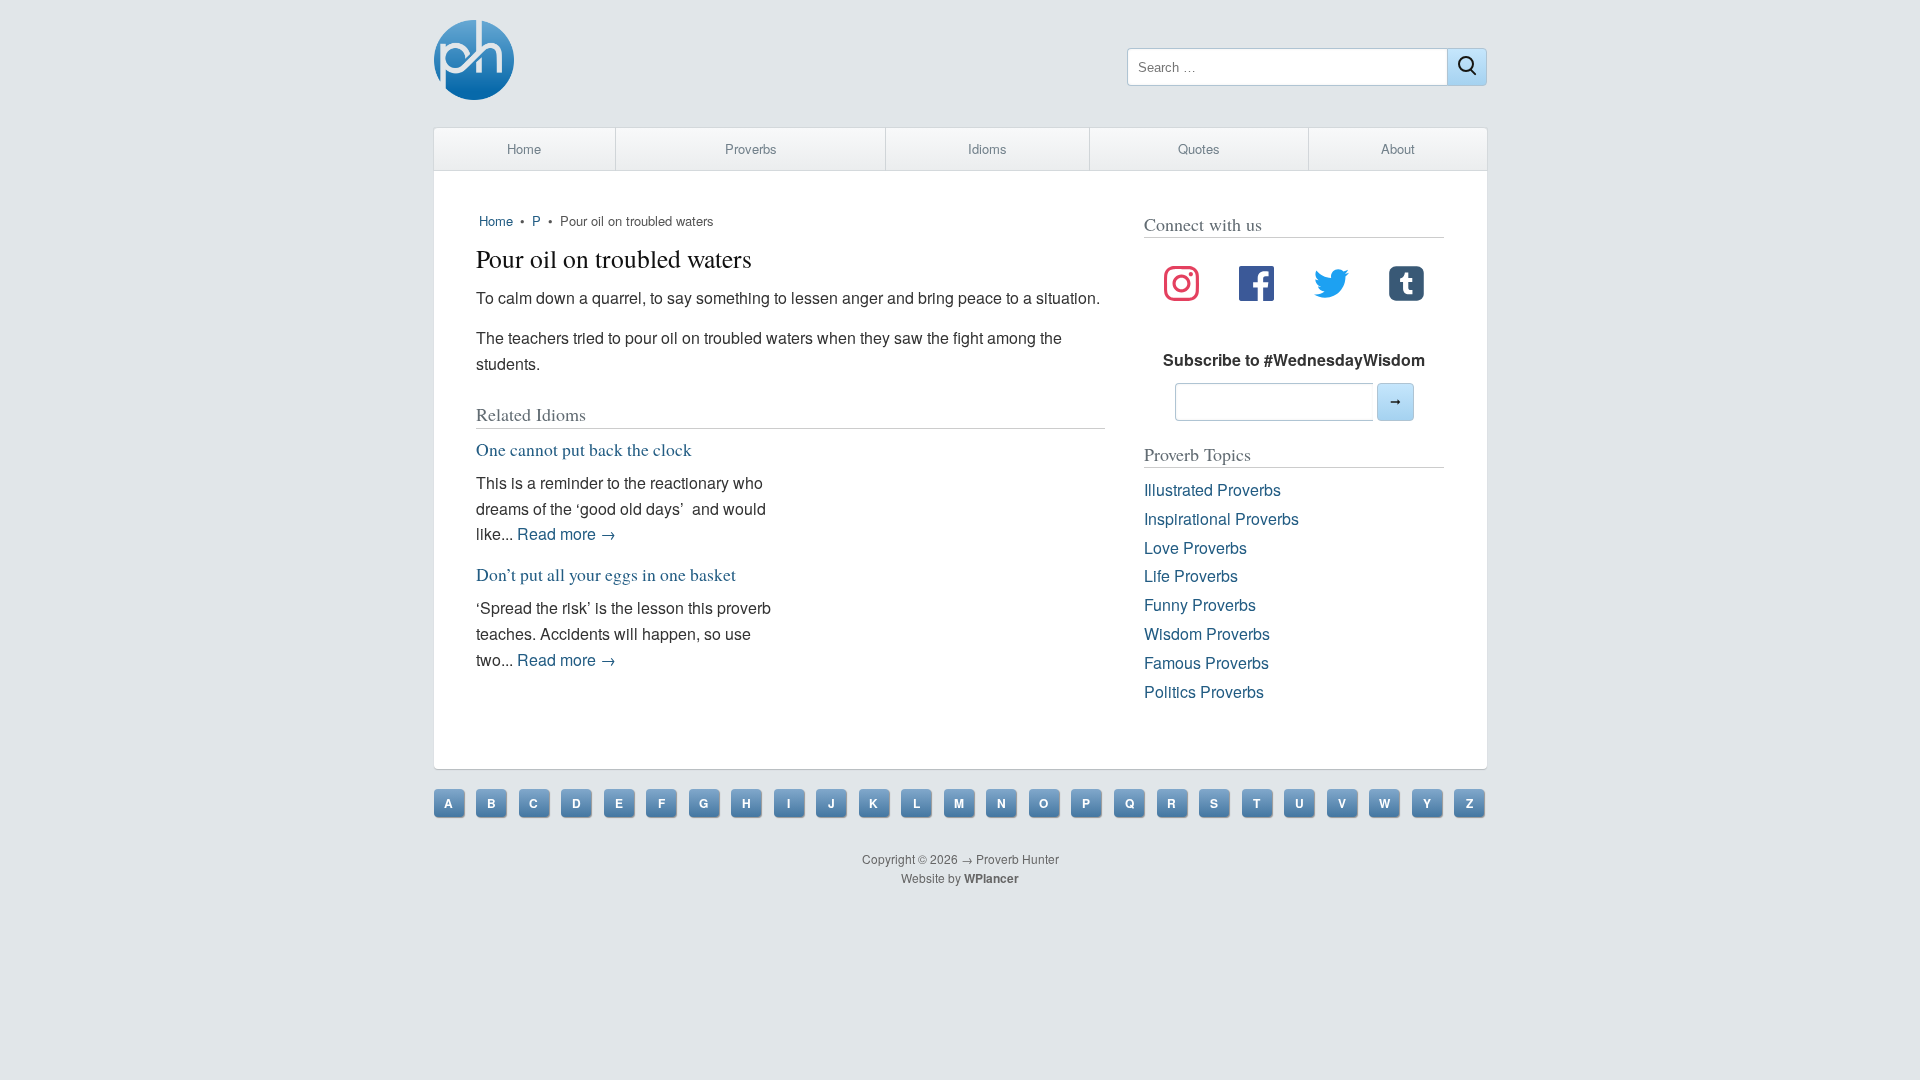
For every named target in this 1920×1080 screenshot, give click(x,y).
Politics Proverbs (1204, 691)
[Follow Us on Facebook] (1256, 287)
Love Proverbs (1195, 547)
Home (524, 148)
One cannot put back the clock (584, 449)
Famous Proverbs (1206, 662)
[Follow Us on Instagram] (1181, 287)
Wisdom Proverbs (1207, 633)
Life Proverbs (1191, 575)
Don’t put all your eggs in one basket (606, 574)
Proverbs (751, 148)
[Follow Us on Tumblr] (1406, 287)
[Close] (1467, 67)
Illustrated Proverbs (1212, 489)
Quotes (1199, 148)
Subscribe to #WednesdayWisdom (1294, 359)
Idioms (987, 148)
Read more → (566, 533)
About (1398, 148)
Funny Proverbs (1200, 604)
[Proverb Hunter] (474, 63)
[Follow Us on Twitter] (1331, 287)
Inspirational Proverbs (1221, 518)
